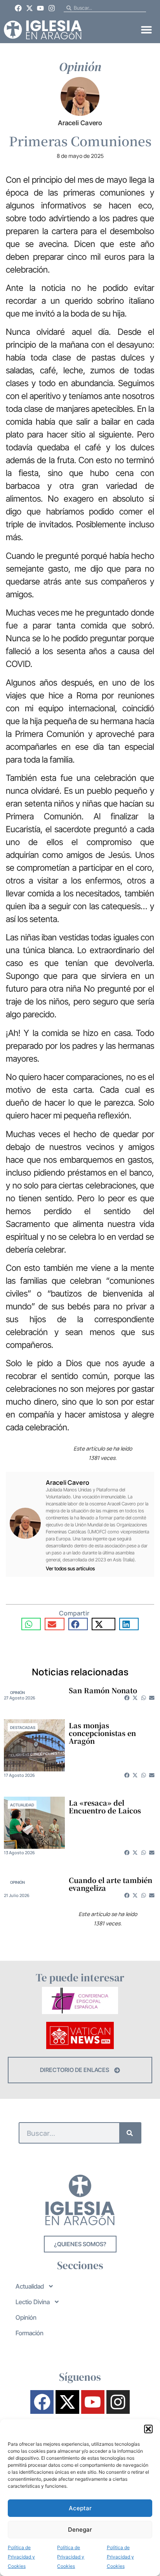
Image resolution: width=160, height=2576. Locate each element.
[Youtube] (41, 8)
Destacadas (23, 1727)
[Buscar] (130, 2133)
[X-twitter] (30, 8)
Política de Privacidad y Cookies (21, 2557)
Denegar (80, 2530)
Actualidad (22, 1805)
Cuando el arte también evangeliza (110, 1884)
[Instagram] (52, 8)
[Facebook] (18, 8)
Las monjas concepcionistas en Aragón (102, 1733)
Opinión (17, 1692)
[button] (148, 2429)
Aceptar (80, 2508)
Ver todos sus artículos (70, 1569)
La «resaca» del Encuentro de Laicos (105, 1806)
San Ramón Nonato (103, 1690)
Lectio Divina (33, 2302)
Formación (30, 2333)
